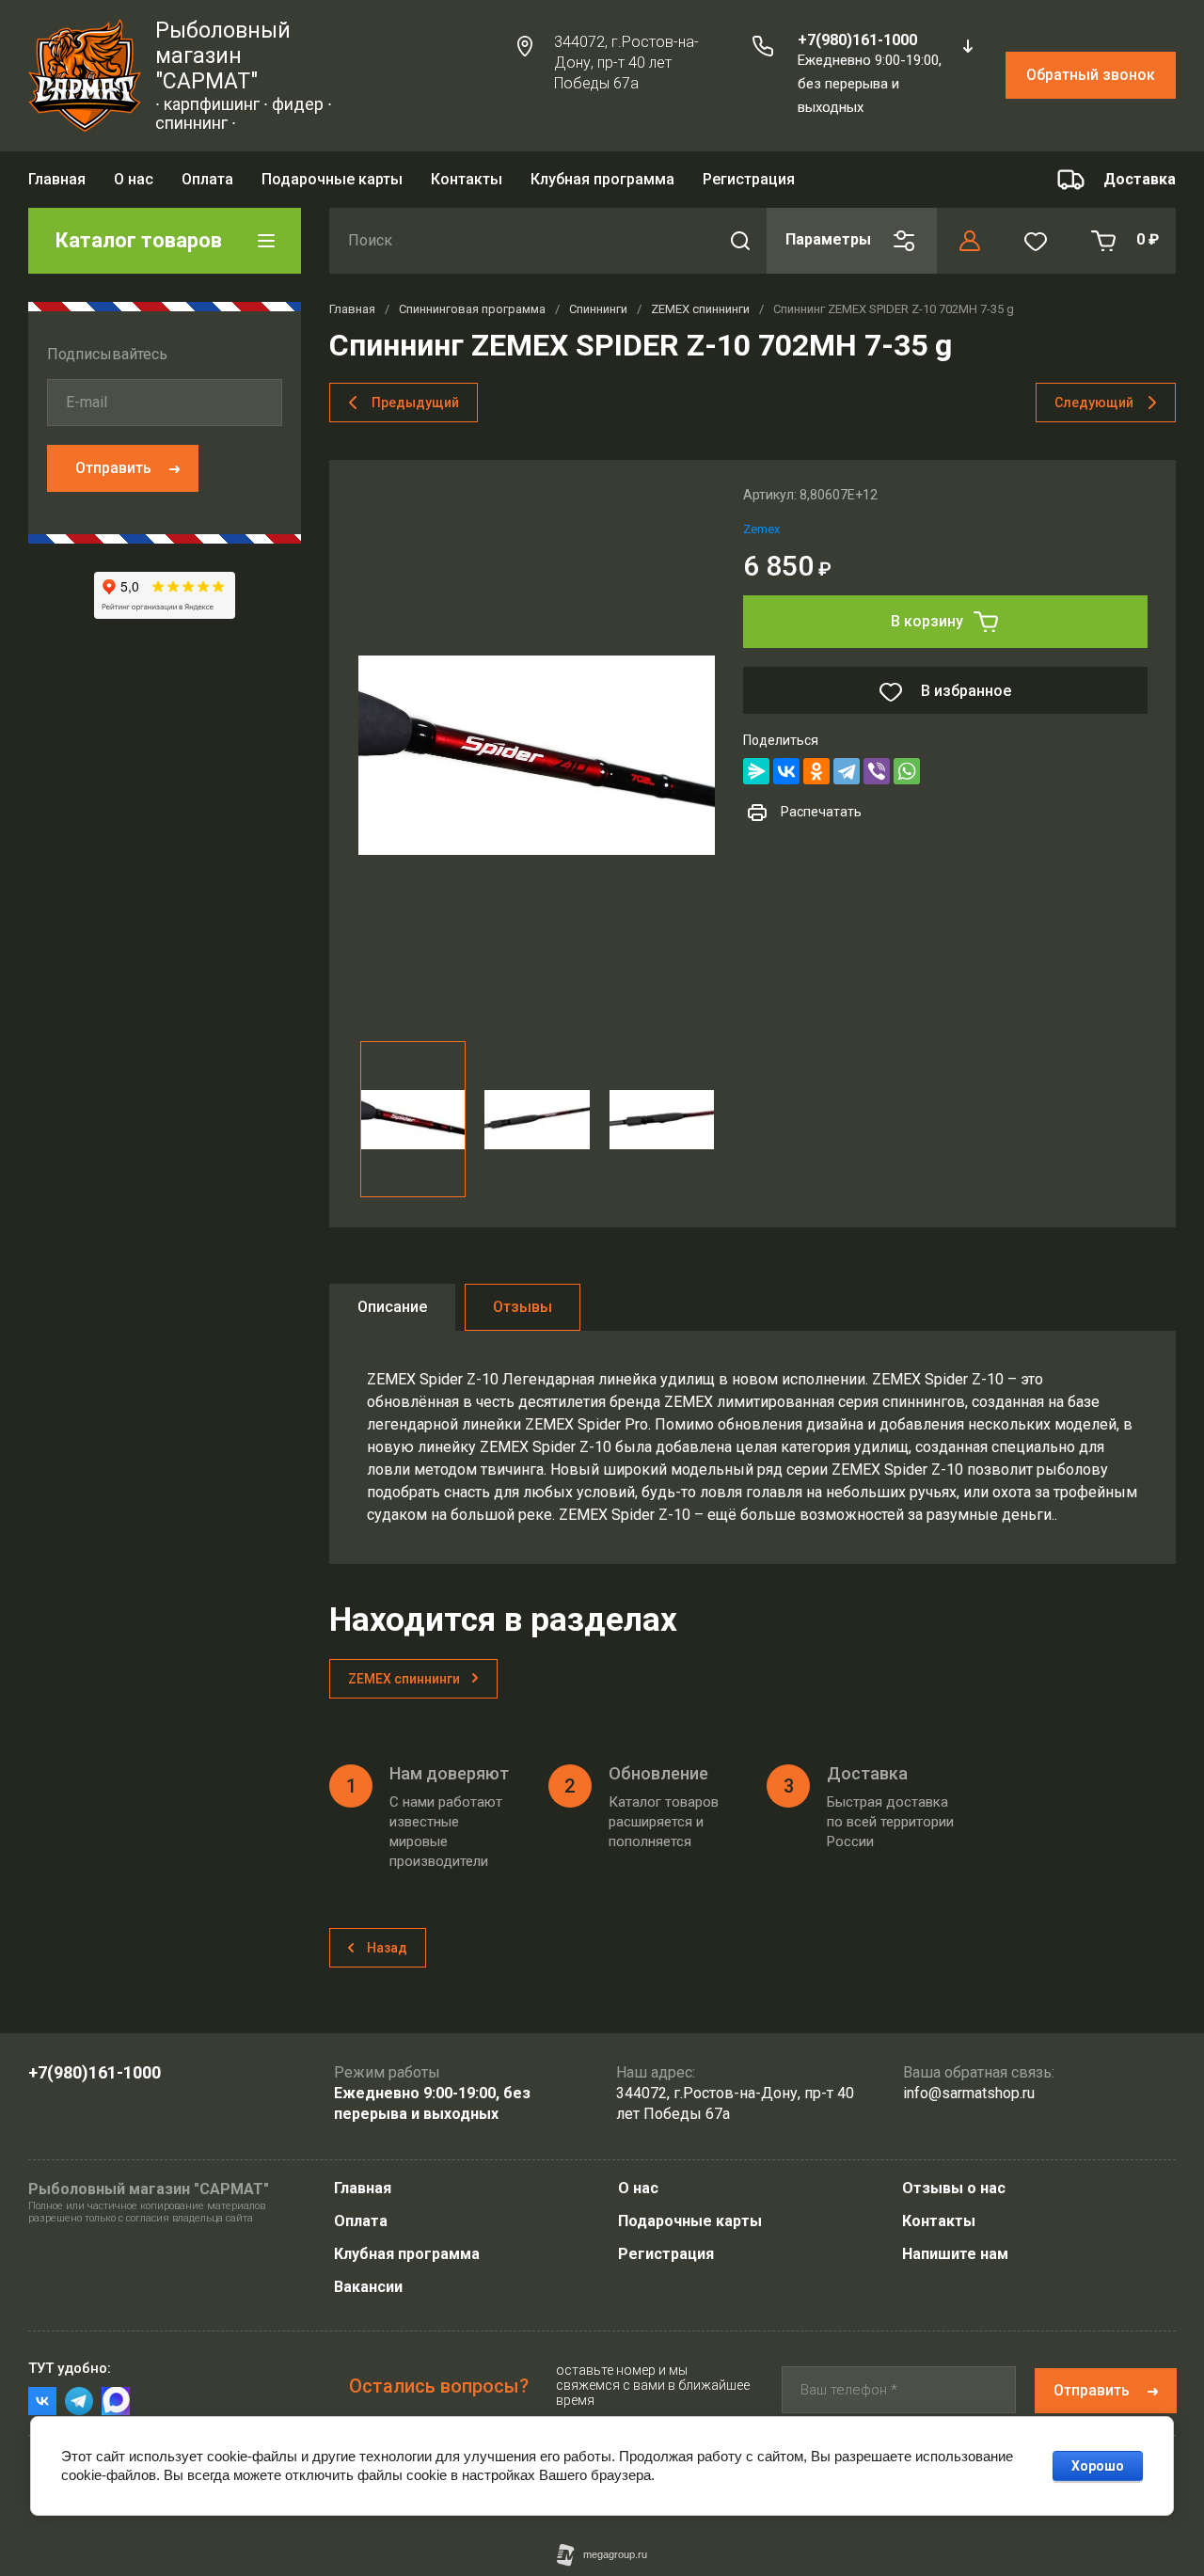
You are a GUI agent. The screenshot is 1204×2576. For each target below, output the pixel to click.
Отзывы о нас (954, 2188)
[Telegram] (847, 771)
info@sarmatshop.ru (969, 2093)
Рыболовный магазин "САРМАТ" (223, 56)
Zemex (761, 529)
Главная (57, 179)
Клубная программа (602, 179)
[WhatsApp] (907, 771)
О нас (134, 179)
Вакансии (368, 2287)
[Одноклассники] (816, 771)
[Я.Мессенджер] (756, 771)
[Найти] (740, 241)
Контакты (467, 179)
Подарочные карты (332, 179)
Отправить (113, 468)
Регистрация (749, 179)
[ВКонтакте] (786, 771)
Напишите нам (955, 2254)
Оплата (207, 179)
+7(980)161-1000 (857, 40)
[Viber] (877, 771)
